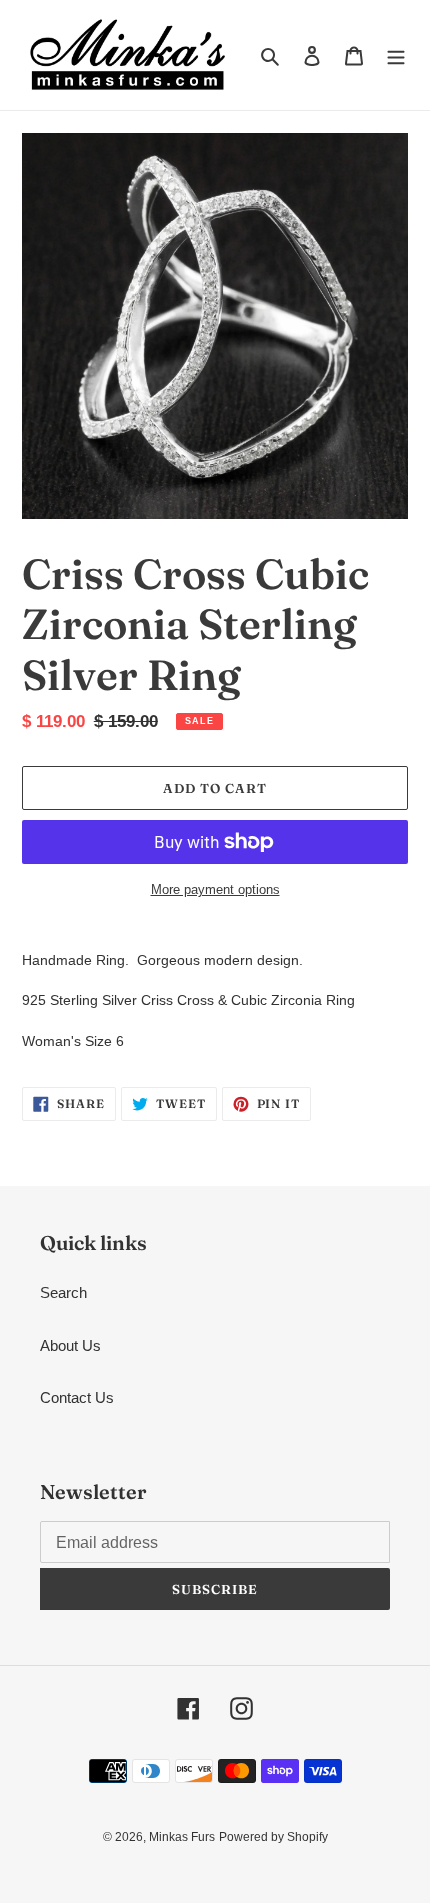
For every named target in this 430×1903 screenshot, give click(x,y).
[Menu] (396, 55)
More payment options (215, 889)
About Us (70, 1345)
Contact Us (77, 1397)
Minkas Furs (182, 1837)
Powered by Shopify (273, 1837)
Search (63, 1292)
